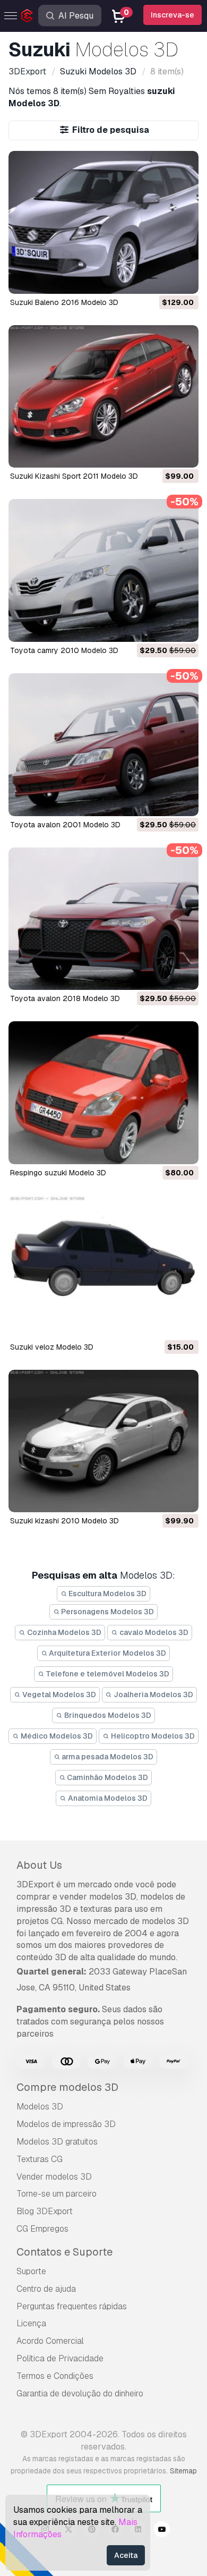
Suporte (31, 2271)
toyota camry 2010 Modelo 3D (64, 650)
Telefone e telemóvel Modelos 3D (107, 1674)
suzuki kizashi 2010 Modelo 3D (64, 1521)
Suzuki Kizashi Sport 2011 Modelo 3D (74, 476)
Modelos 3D (40, 2107)
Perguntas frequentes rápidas (72, 2306)
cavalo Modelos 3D (153, 1632)
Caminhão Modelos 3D (107, 1777)
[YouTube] (162, 2531)
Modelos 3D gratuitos (57, 2142)
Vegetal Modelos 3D (58, 1694)
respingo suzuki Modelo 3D (58, 1173)
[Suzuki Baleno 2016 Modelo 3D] (103, 222)
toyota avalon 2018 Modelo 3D (65, 998)
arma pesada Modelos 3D (107, 1757)
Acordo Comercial (50, 2341)
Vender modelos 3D (54, 2177)
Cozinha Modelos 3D (63, 1632)
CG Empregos (42, 2229)
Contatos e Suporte (64, 2252)
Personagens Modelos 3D (107, 1612)
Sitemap (183, 2471)
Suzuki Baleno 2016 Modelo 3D (64, 302)
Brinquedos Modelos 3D (107, 1715)
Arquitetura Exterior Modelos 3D (107, 1653)
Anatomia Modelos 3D (107, 1798)
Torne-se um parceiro (57, 2194)
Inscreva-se (172, 15)
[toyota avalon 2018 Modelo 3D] (103, 919)
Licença (31, 2323)
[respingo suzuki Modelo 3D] (103, 1093)
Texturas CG (40, 2159)
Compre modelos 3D (67, 2087)
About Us (39, 1865)
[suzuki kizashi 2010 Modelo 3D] (103, 1441)
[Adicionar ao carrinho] (161, 279)
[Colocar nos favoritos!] (183, 279)
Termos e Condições (55, 2376)
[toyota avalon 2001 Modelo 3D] (103, 745)
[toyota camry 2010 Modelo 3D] (103, 570)
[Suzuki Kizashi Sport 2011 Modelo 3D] (103, 397)
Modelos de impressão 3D (66, 2124)
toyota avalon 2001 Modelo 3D (65, 825)
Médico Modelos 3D (56, 1736)
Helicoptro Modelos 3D (152, 1736)
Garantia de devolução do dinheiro (80, 2393)
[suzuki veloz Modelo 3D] (103, 1267)
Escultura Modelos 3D (107, 1594)
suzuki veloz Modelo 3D (52, 1347)
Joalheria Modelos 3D (153, 1694)
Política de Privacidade (60, 2358)
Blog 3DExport (45, 2211)
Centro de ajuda (46, 2289)
